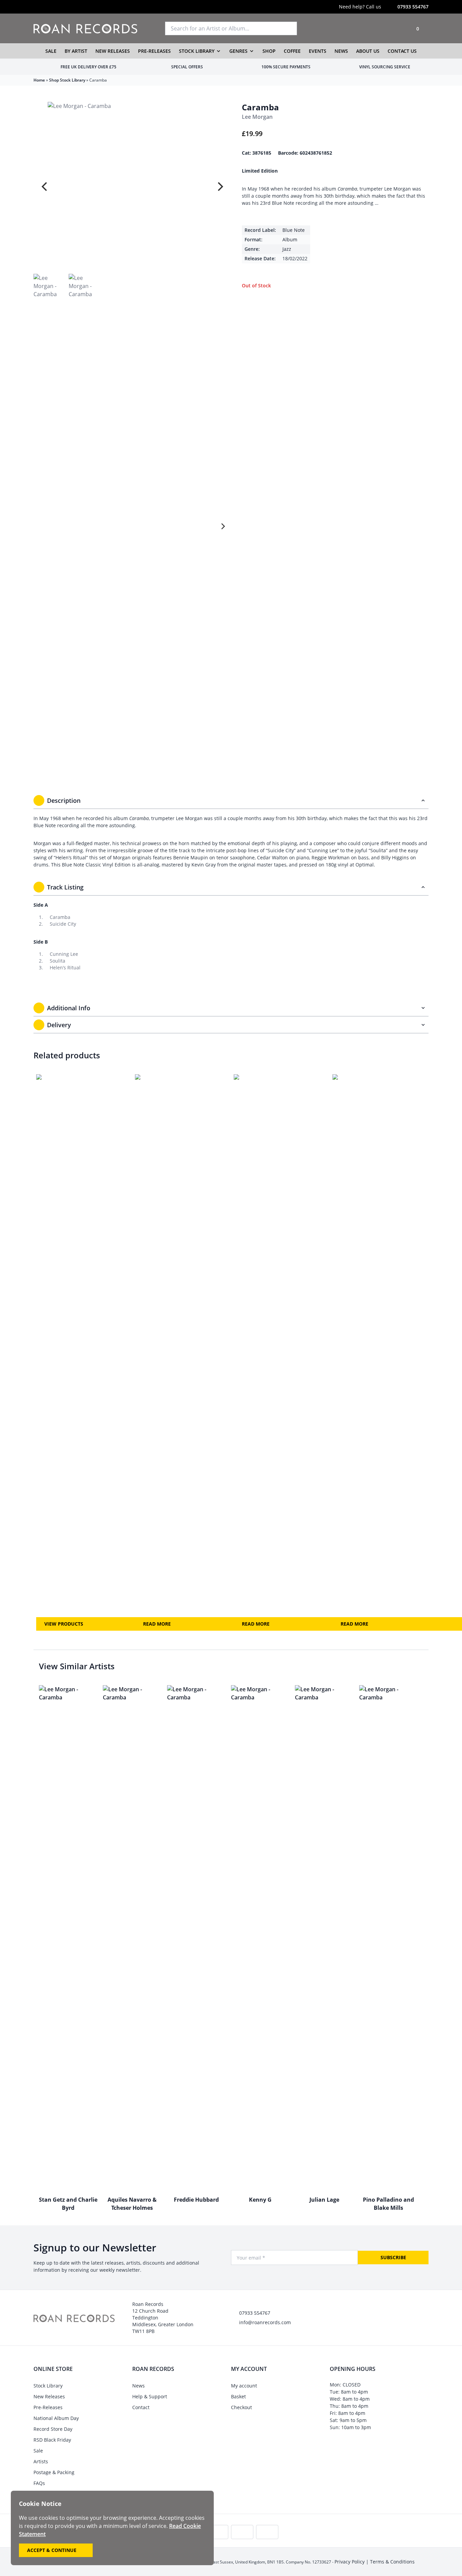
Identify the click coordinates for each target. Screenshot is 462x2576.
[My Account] (399, 28)
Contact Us (402, 51)
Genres (238, 51)
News (341, 51)
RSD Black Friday (52, 2440)
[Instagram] (36, 7)
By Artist (76, 51)
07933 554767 (413, 7)
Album (290, 239)
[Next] (220, 186)
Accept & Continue (52, 2550)
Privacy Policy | (352, 2562)
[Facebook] (63, 7)
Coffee (292, 51)
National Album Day (56, 2418)
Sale (51, 51)
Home (39, 80)
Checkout (241, 2407)
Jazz (287, 249)
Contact (141, 2407)
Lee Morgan (257, 117)
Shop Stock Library (67, 80)
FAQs (39, 2483)
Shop (269, 51)
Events (318, 51)
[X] (50, 7)
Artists (41, 2461)
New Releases (113, 51)
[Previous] (45, 186)
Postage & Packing (54, 2472)
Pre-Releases (154, 51)
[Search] (289, 28)
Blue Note (294, 230)
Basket (238, 2396)
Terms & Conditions (392, 2562)
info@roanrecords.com (265, 2322)
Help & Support (150, 2396)
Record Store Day (53, 2429)
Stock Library (197, 51)
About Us (368, 51)
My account (244, 2386)
